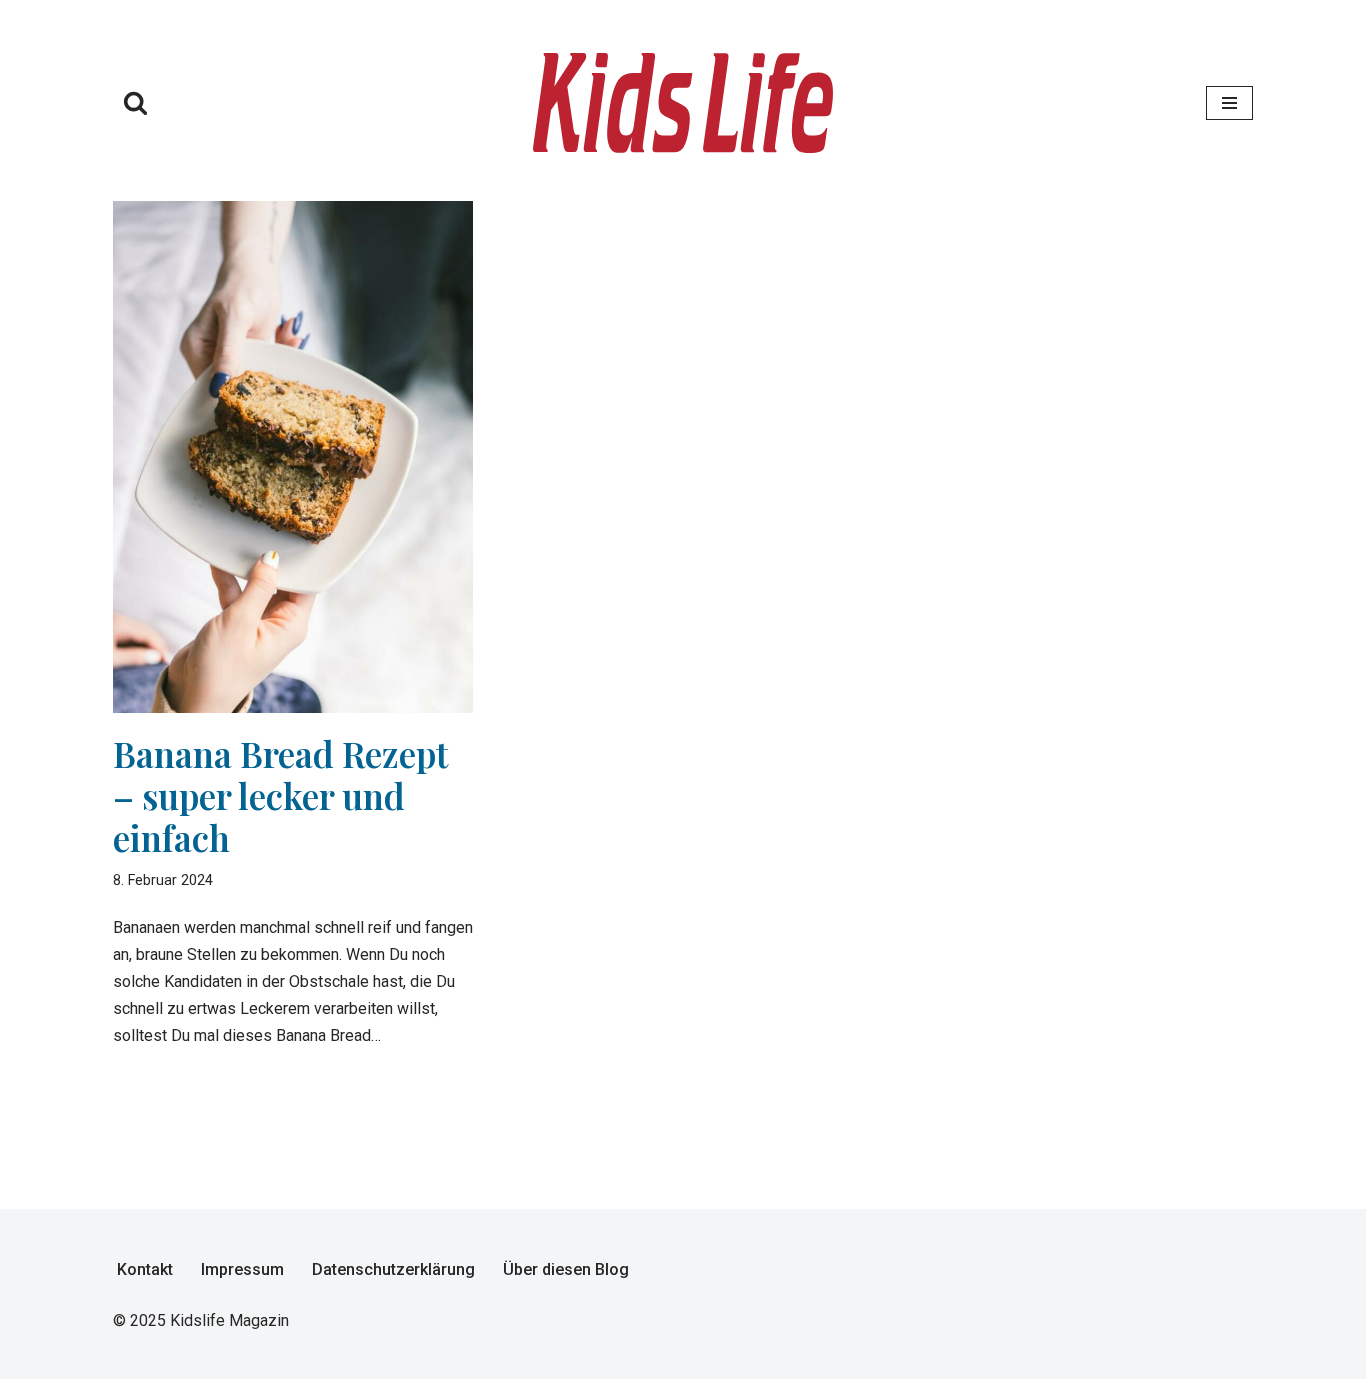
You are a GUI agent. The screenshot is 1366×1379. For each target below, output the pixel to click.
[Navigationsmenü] (1229, 103)
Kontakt (145, 1269)
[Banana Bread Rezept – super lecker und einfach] (293, 457)
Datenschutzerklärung (393, 1269)
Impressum (242, 1269)
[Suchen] (135, 102)
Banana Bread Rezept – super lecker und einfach (280, 795)
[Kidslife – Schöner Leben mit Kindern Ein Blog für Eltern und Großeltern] (683, 103)
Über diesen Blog (566, 1269)
